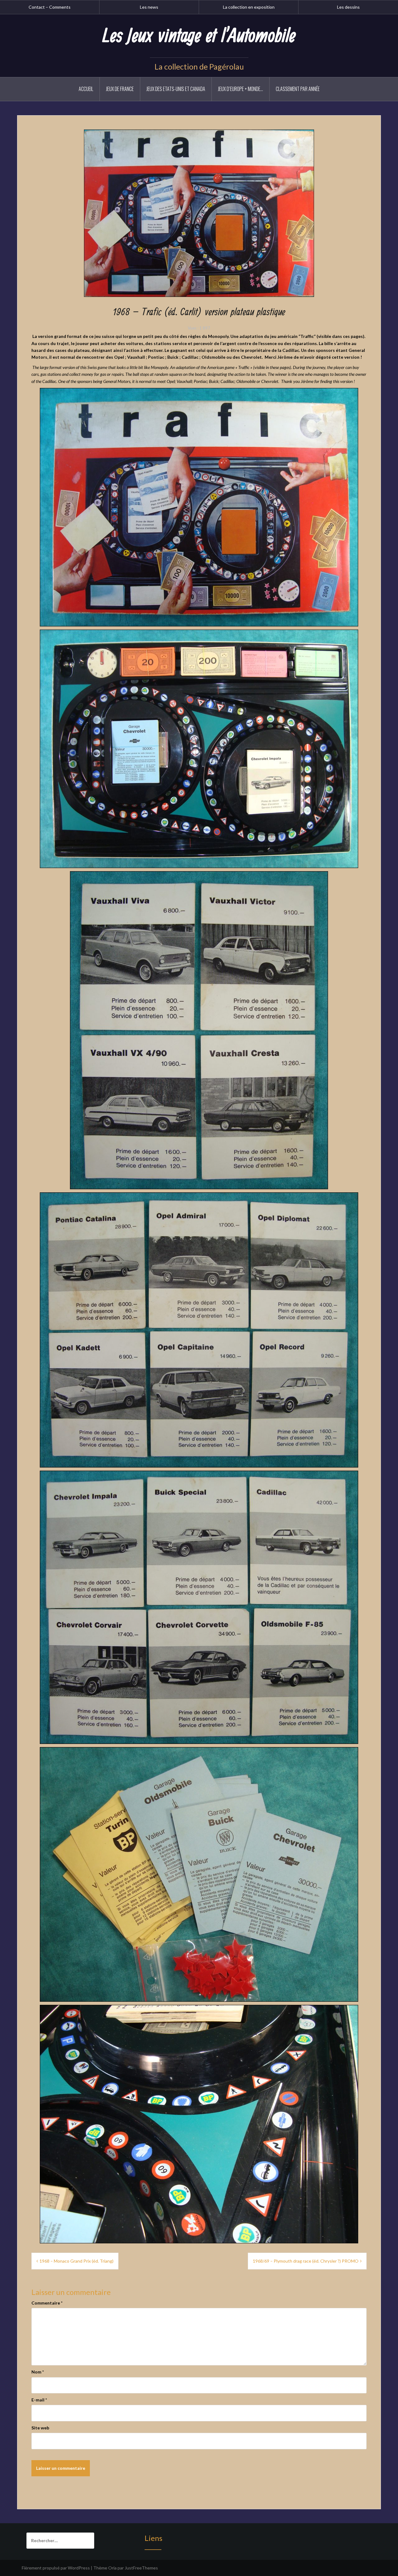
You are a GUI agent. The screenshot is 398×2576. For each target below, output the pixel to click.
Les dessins (348, 7)
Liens (153, 2538)
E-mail (39, 2400)
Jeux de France (120, 89)
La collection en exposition (249, 7)
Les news (149, 7)
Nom (38, 2372)
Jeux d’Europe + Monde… (241, 89)
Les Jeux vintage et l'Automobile (199, 36)
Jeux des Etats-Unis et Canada (176, 89)
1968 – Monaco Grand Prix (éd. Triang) (76, 2261)
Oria (112, 2568)
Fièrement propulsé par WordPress (56, 2568)
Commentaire (47, 2303)
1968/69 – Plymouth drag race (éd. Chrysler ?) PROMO (306, 2261)
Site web (40, 2428)
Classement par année (298, 89)
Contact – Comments (50, 7)
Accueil (86, 89)
